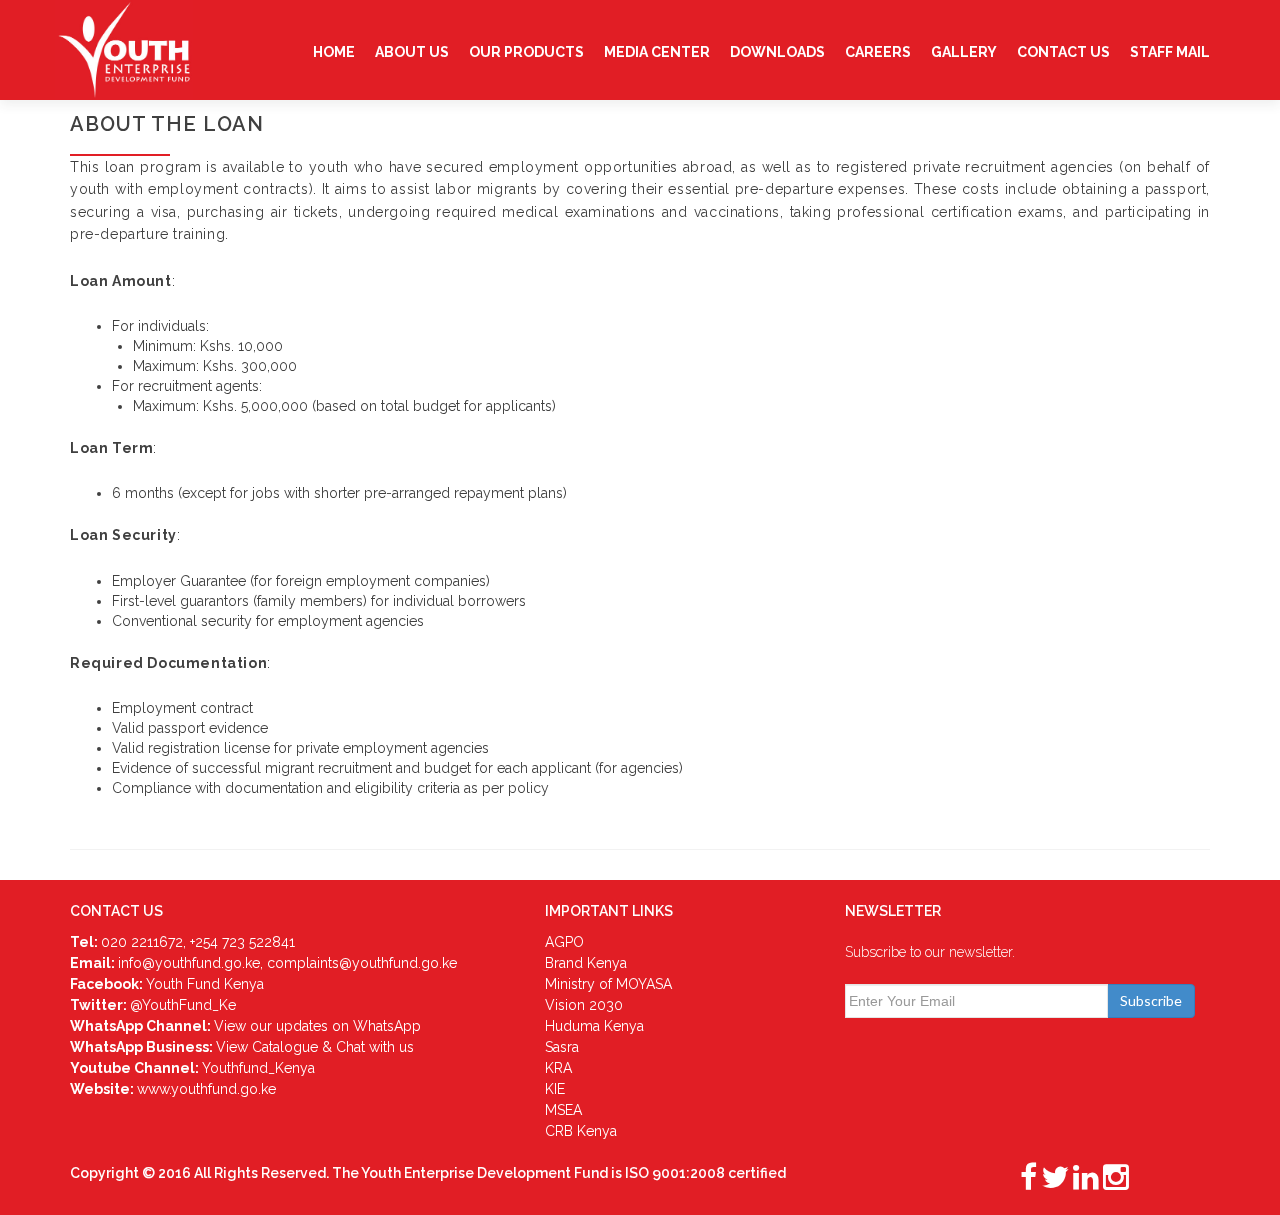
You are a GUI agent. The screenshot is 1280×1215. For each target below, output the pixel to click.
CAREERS (878, 52)
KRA (558, 1068)
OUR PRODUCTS (526, 52)
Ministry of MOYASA (608, 984)
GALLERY (964, 52)
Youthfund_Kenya (258, 1068)
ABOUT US (412, 52)
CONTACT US (1063, 52)
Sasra (562, 1047)
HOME (334, 52)
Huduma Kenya (594, 1026)
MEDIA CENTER (657, 52)
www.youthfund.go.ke (206, 1089)
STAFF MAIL (1170, 52)
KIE (555, 1089)
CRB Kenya (581, 1131)
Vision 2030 (584, 1005)
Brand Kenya (586, 963)
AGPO (564, 942)
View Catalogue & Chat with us (315, 1047)
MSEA (563, 1110)
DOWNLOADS (777, 52)
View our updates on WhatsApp (317, 1026)
